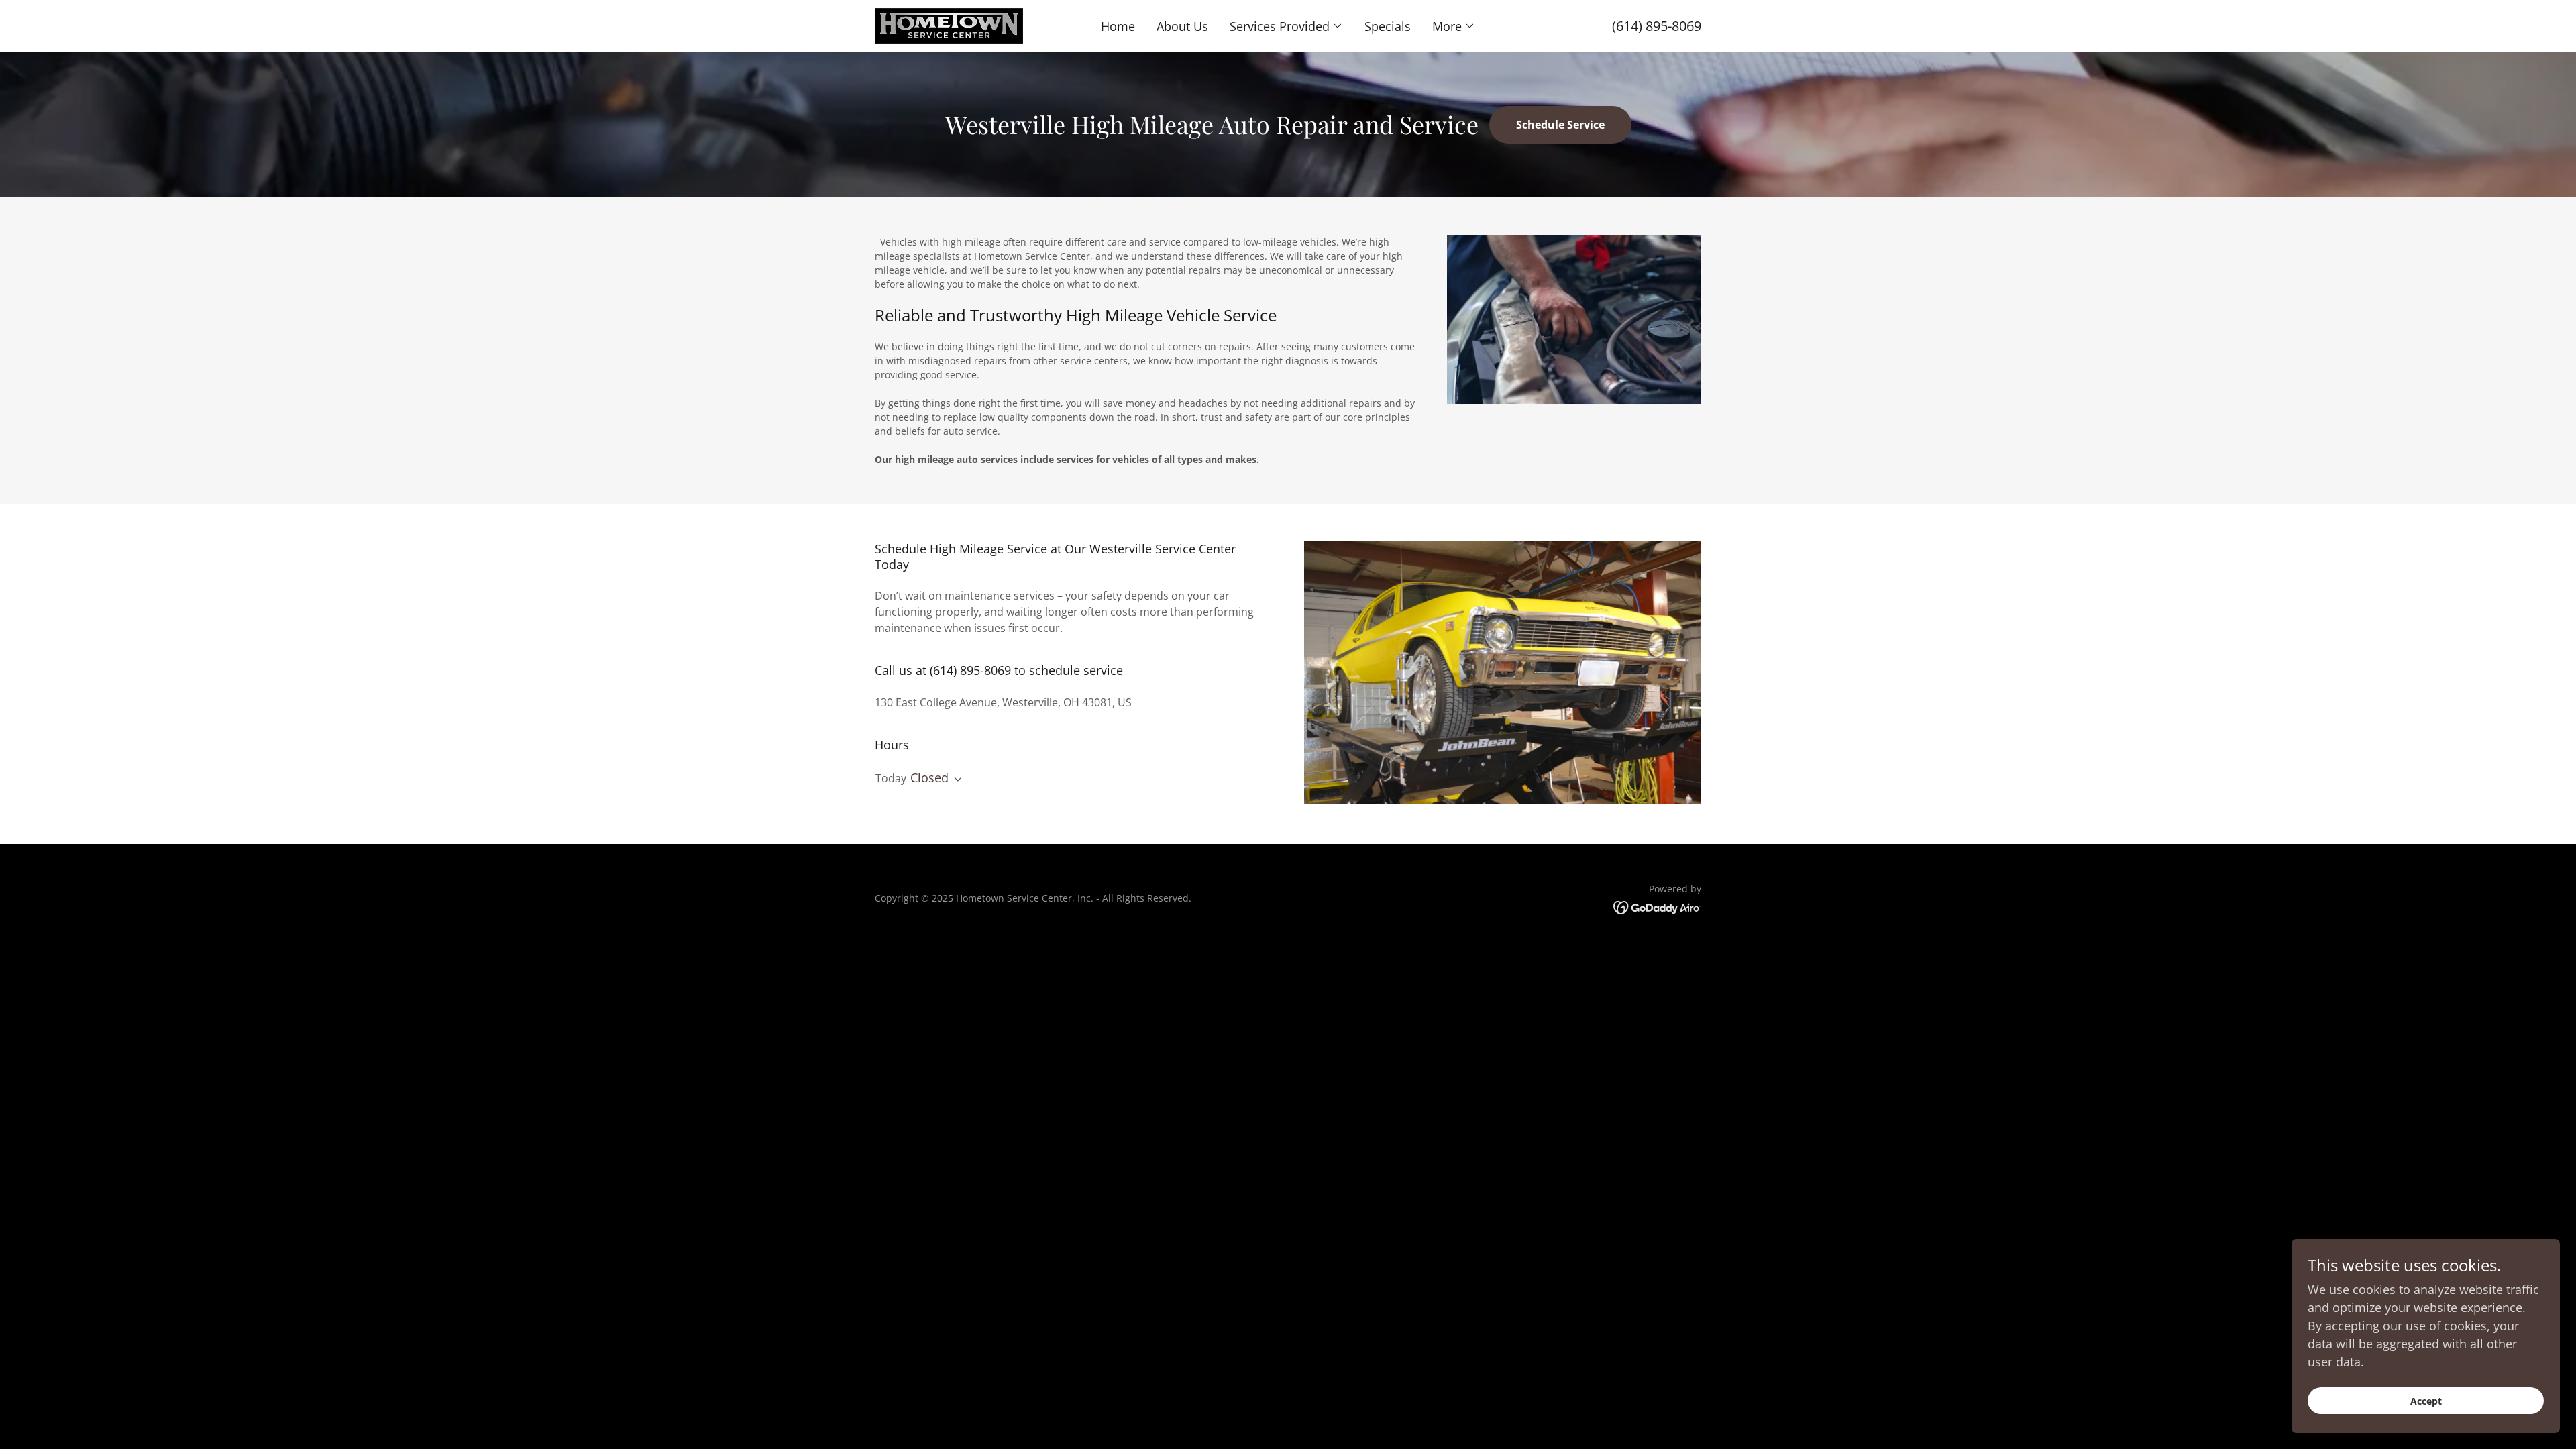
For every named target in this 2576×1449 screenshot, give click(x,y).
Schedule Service (1560, 125)
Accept (2426, 1401)
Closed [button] (929, 777)
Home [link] (1118, 26)
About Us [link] (1182, 26)
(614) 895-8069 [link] (1657, 26)
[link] (949, 24)
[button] (1286, 26)
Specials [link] (1388, 26)
